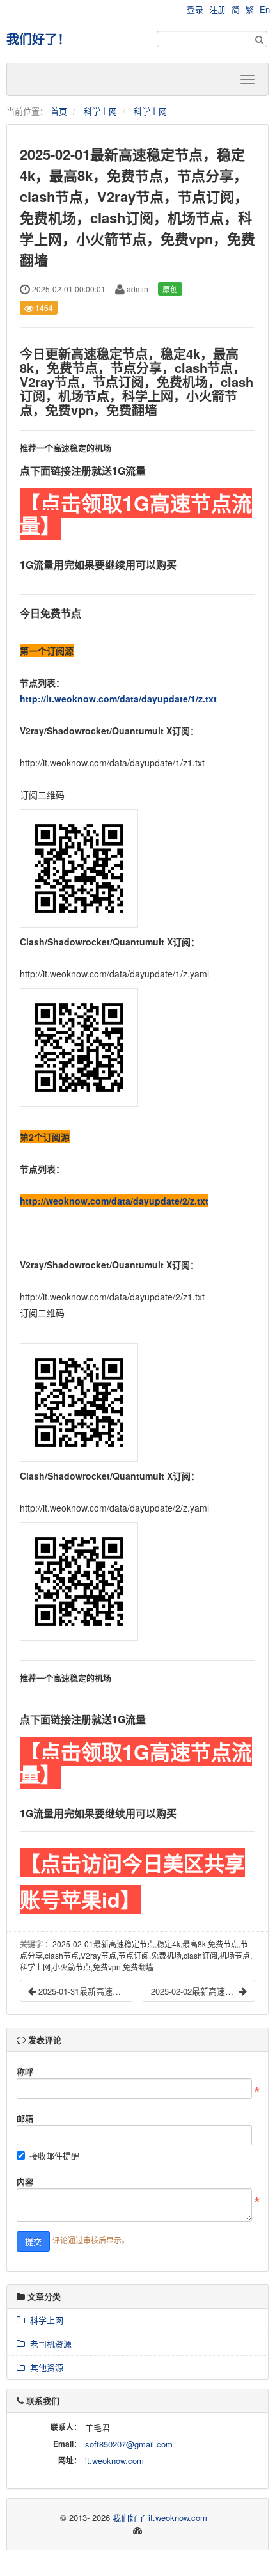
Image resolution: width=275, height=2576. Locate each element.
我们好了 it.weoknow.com (160, 2517)
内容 (25, 2182)
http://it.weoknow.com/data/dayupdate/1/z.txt (118, 699)
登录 (195, 9)
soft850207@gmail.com (129, 2444)
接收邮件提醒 (54, 2155)
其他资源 (44, 2367)
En (265, 9)
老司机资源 (48, 2343)
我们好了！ (38, 39)
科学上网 (100, 111)
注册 (217, 9)
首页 (59, 111)
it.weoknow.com (114, 2461)
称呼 (25, 2072)
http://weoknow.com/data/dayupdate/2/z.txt (114, 1201)
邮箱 (25, 2118)
